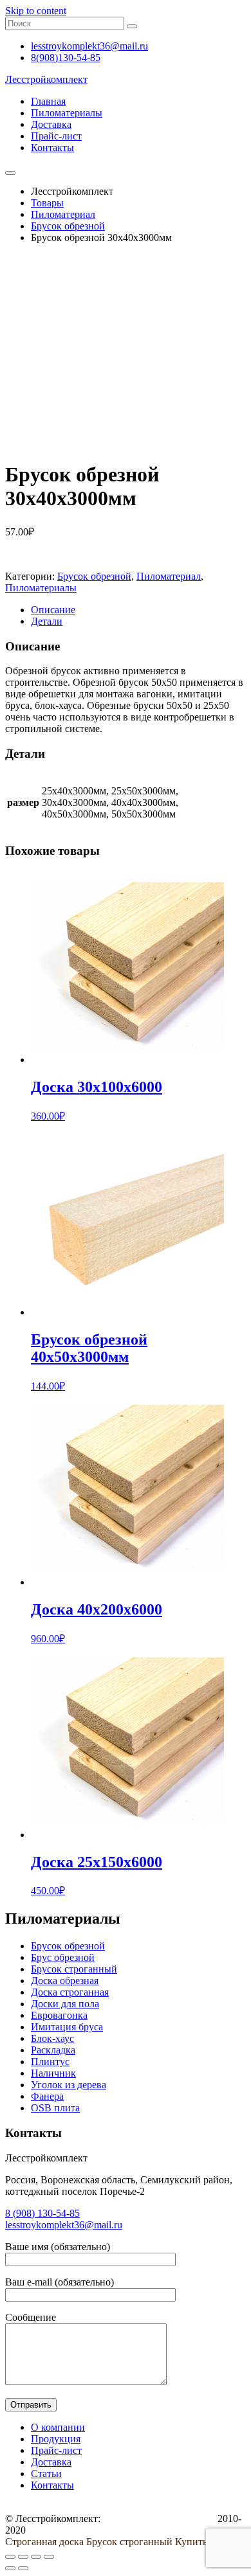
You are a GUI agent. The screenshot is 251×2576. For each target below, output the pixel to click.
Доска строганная (70, 1992)
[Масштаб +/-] (49, 2557)
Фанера (47, 2096)
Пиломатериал (169, 576)
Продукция (56, 2439)
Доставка (51, 124)
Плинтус (50, 2062)
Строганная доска (44, 2542)
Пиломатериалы (67, 113)
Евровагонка (59, 2015)
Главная (48, 101)
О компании (58, 2427)
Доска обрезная (65, 1981)
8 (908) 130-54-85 (42, 2213)
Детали (47, 621)
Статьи (46, 2473)
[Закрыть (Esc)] (10, 2557)
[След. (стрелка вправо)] (23, 2568)
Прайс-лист (56, 136)
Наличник (53, 2073)
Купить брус (202, 2542)
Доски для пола (65, 2004)
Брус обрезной (63, 1957)
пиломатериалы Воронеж (159, 2518)
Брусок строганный (74, 1969)
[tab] (138, 610)
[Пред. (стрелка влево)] (10, 2568)
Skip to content (36, 11)
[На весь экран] (36, 2557)
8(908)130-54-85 (66, 58)
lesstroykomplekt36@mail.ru (64, 2225)
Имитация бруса (67, 2027)
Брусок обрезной (94, 576)
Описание (53, 610)
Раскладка (53, 2050)
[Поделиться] (23, 2557)
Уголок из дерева (69, 2085)
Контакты (52, 148)
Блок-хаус (52, 2038)
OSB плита (55, 2108)
